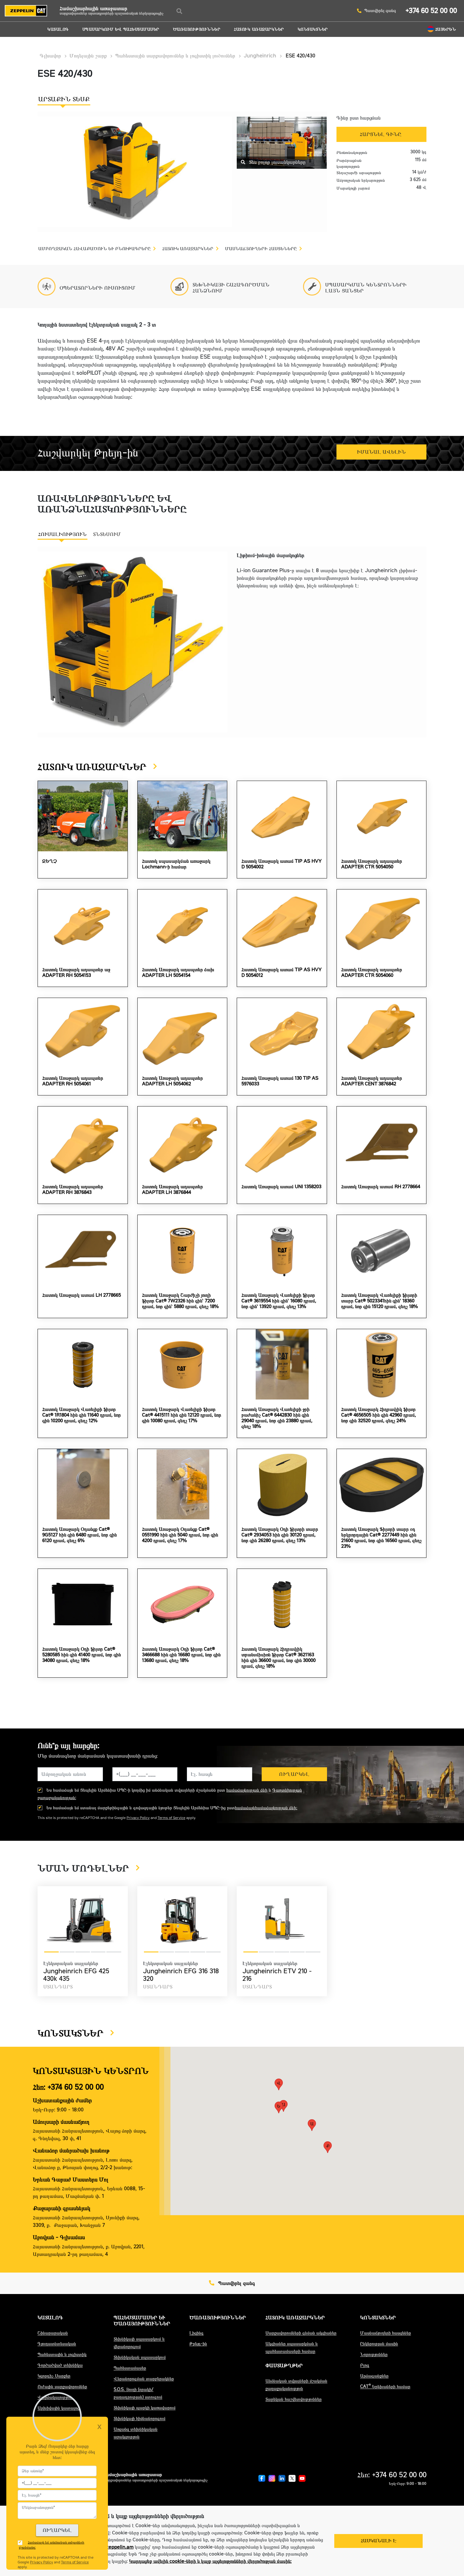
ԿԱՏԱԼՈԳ (58, 29)
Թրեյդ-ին (198, 2344)
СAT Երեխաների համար (385, 2387)
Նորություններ (374, 2354)
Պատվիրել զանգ (380, 11)
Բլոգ (365, 2365)
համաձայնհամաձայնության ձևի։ (266, 1808)
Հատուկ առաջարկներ (259, 29)
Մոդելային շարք (88, 56)
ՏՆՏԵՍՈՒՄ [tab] (107, 534)
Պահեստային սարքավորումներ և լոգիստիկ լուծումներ (175, 56)
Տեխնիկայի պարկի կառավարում (145, 2408)
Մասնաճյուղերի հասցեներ (386, 2333)
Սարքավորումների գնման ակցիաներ (301, 2333)
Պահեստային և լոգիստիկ (62, 2354)
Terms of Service (171, 1818)
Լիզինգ (196, 2333)
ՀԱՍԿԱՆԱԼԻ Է (379, 2541)
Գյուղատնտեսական (57, 2344)
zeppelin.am (120, 2547)
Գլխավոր (50, 56)
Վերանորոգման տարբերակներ (144, 2379)
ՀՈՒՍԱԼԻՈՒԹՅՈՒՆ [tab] (62, 534)
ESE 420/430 (300, 56)
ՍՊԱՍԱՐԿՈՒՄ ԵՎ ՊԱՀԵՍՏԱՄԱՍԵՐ (121, 29)
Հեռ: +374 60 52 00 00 (68, 2087)
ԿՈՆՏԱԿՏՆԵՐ (313, 29)
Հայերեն (446, 29)
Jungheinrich (260, 56)
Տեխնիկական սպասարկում (140, 2357)
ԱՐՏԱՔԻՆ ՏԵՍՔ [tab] (64, 99)
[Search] (179, 11)
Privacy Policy (138, 1818)
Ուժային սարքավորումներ (62, 2387)
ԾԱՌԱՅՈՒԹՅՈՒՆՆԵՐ (197, 29)
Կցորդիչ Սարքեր (54, 2376)
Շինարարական (53, 2333)
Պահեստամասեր (130, 2368)
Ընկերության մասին (379, 2344)
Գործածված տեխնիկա (60, 2365)
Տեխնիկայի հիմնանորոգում (140, 2418)
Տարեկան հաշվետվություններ (294, 2399)
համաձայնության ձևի (247, 1790)
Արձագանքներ (374, 2376)
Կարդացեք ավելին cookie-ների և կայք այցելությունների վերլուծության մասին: (210, 2561)
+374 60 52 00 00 (431, 11)
